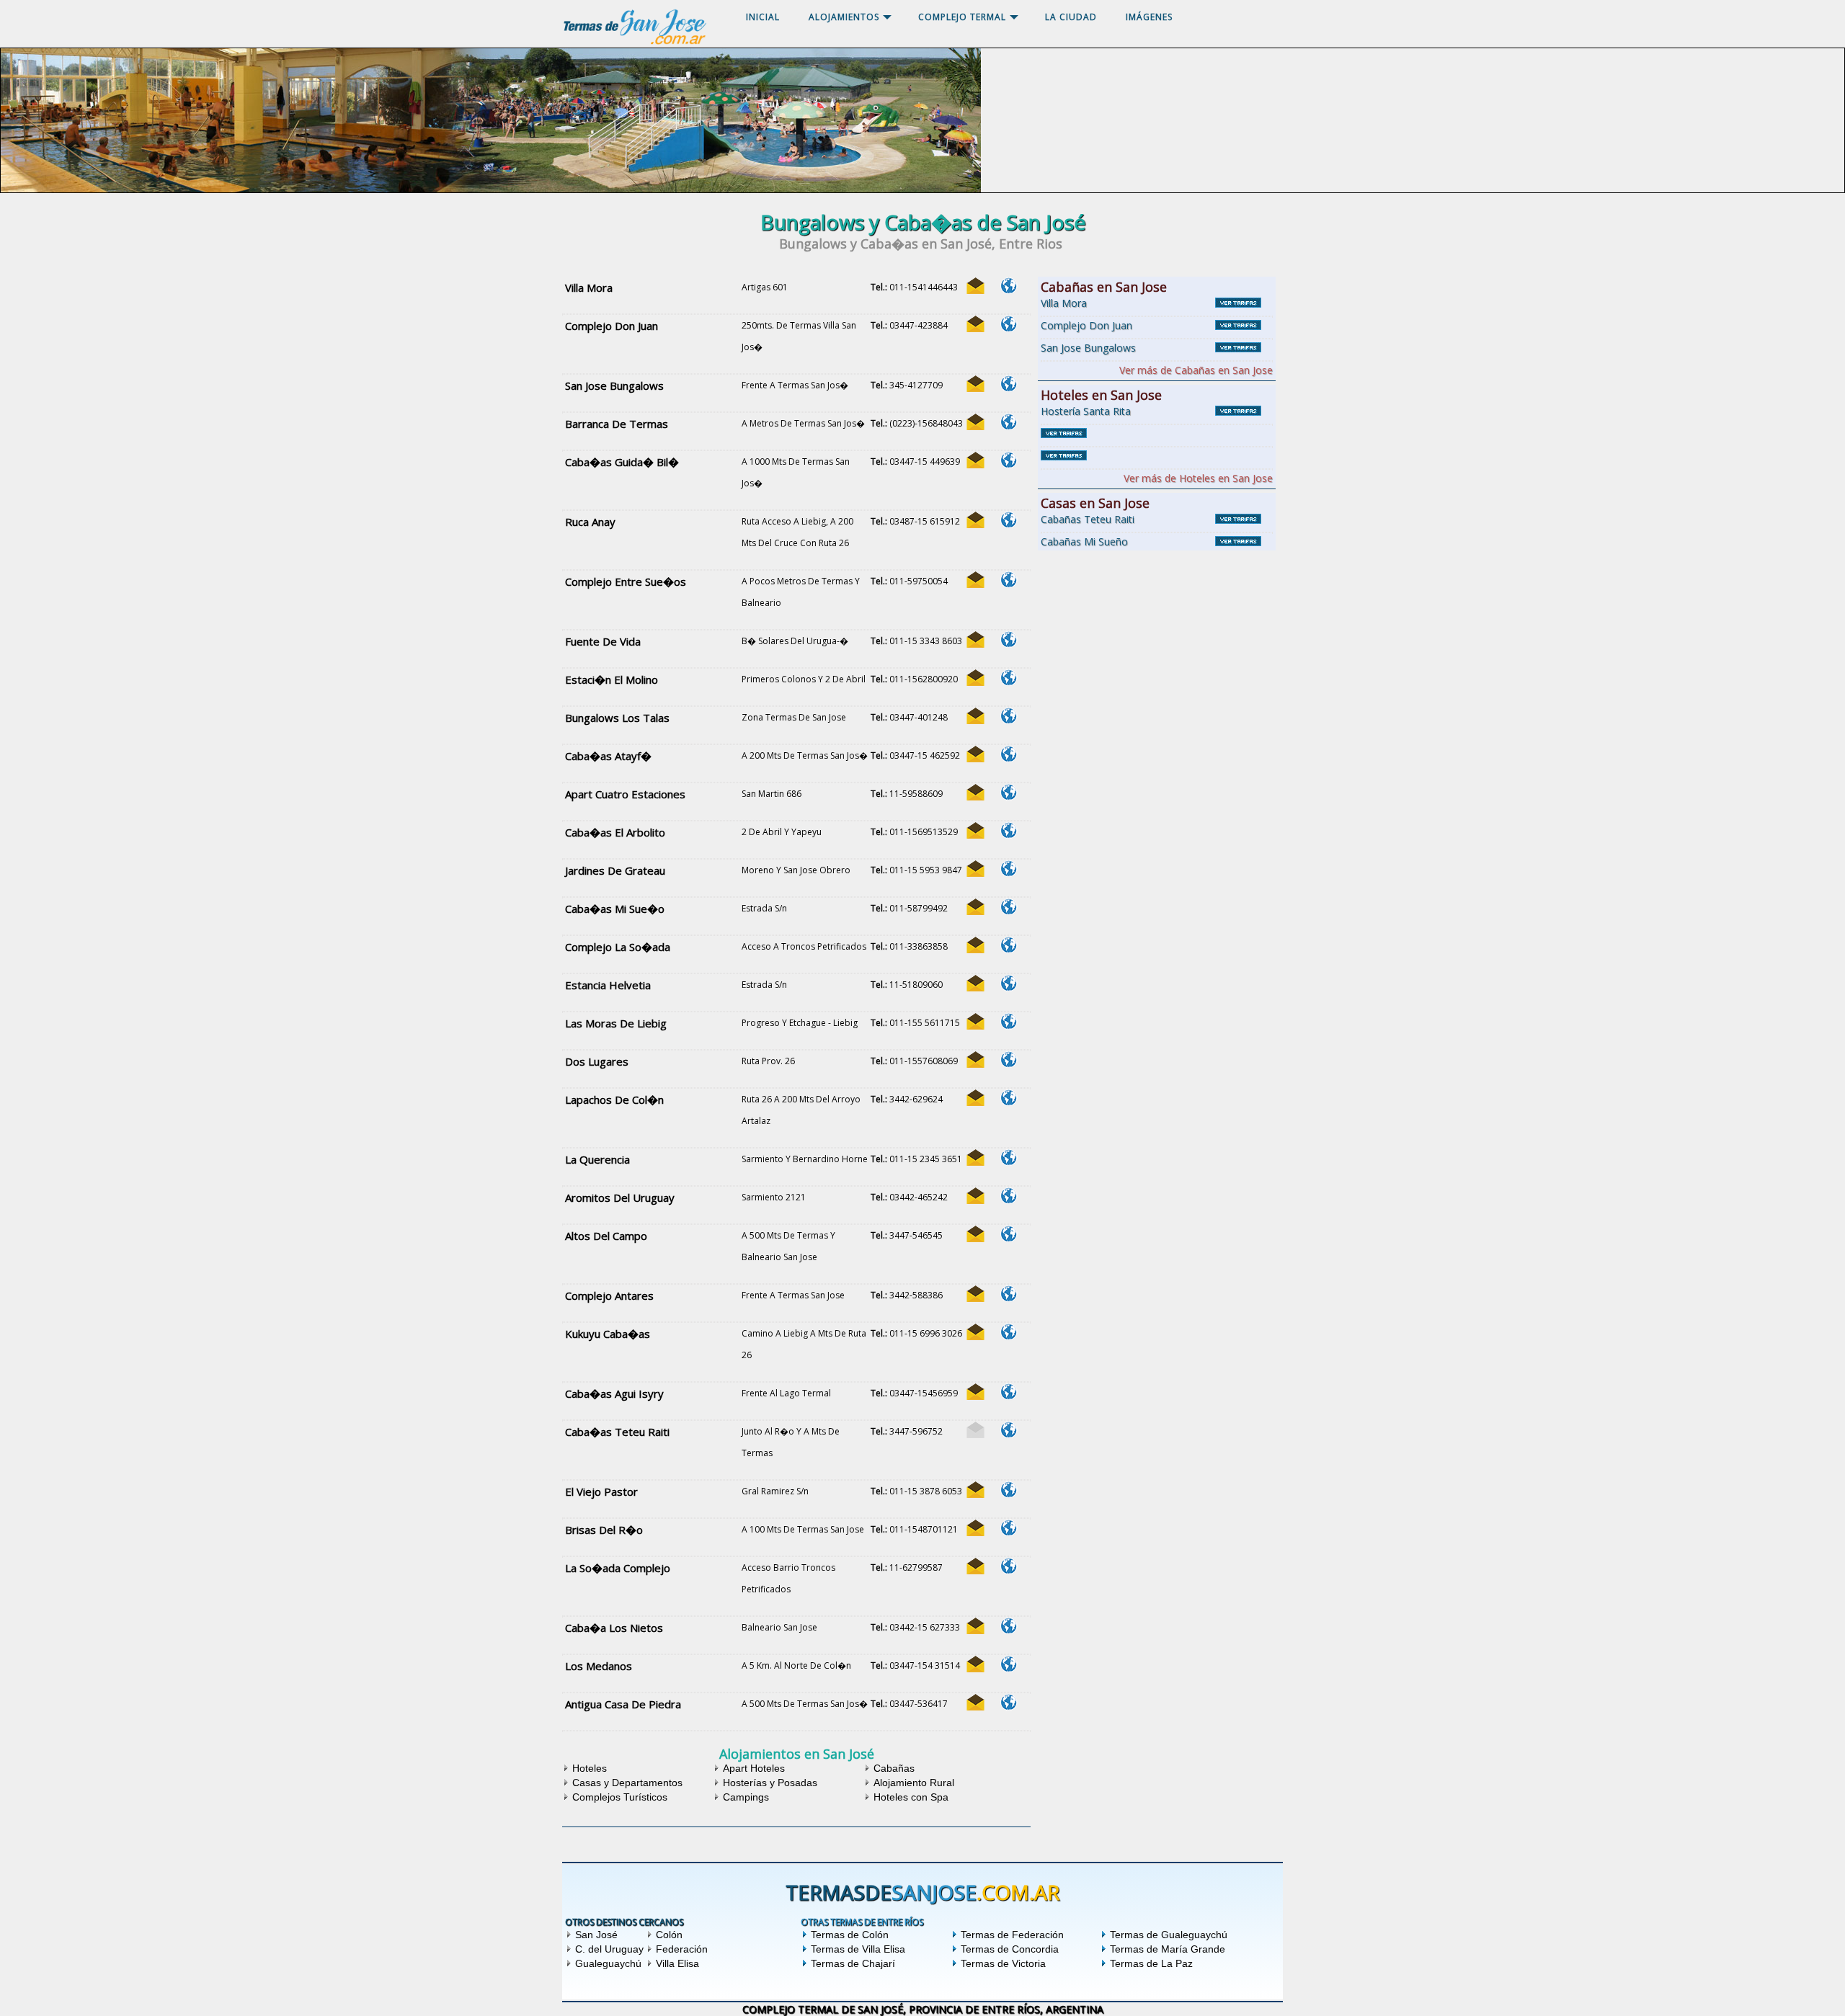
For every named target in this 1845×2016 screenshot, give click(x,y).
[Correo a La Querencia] (975, 1158)
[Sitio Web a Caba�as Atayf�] (1008, 754)
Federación (682, 1949)
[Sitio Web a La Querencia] (1008, 1158)
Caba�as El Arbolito (615, 832)
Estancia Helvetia (608, 985)
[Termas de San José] (634, 44)
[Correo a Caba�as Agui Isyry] (975, 1392)
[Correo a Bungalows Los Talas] (975, 716)
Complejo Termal (962, 17)
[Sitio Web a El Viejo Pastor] (1008, 1490)
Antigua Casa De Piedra (623, 1704)
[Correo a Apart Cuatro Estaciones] (975, 792)
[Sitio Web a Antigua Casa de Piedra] (1008, 1702)
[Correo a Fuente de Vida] (975, 639)
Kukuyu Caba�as (608, 1334)
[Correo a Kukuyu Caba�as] (975, 1332)
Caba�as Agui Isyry (614, 1393)
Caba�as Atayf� (608, 756)
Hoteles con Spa (911, 1797)
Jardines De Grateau (615, 870)
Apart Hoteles (754, 1768)
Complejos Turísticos (620, 1797)
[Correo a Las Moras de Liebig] (975, 1021)
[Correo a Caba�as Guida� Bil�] (975, 460)
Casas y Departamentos (627, 1783)
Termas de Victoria (1003, 1963)
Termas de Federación (1012, 1935)
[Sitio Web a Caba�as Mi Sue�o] (1008, 907)
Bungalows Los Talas (617, 718)
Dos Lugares (597, 1061)
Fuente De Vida (603, 641)
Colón (669, 1935)
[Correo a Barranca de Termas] (975, 422)
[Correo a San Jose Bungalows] (975, 384)
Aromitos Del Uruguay (620, 1197)
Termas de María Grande (1168, 1949)
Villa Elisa (677, 1963)
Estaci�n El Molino (612, 679)
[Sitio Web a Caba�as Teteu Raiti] (1008, 1430)
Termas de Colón (850, 1935)
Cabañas (894, 1768)
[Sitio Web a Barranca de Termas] (1008, 422)
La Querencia (597, 1159)
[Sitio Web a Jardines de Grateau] (1008, 869)
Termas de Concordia (1010, 1949)
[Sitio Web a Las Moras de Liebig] (1008, 1021)
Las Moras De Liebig (616, 1023)
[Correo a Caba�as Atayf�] (975, 754)
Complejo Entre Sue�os (626, 581)
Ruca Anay (590, 522)
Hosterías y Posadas (770, 1783)
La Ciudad (1071, 17)
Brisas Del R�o (604, 1530)
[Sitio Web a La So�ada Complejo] (1008, 1566)
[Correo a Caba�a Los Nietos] (975, 1626)
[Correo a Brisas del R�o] (975, 1528)
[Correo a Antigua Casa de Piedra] (975, 1702)
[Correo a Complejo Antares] (975, 1294)
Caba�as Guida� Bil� (622, 462)
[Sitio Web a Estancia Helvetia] (1008, 983)
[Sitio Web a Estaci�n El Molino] (1008, 678)
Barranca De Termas (617, 424)
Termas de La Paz (1151, 1963)
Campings (746, 1797)
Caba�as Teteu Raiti (617, 1432)
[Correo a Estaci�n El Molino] (975, 678)
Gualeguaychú (608, 1963)
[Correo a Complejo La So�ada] (975, 945)
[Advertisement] (1157, 644)
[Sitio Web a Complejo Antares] (1008, 1294)
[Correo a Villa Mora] (975, 286)
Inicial (763, 17)
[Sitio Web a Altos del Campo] (1008, 1234)
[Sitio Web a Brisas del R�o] (1008, 1528)
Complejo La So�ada (618, 947)
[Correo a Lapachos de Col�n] (975, 1098)
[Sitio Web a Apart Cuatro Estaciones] (1008, 792)
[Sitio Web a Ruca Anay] (1008, 520)
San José (596, 1935)
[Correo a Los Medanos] (975, 1664)
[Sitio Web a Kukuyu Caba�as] (1008, 1332)
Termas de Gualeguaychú (1169, 1935)
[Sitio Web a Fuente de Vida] (1008, 639)
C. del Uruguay (609, 1949)
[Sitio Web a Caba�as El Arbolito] (1008, 830)
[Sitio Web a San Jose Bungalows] (1008, 384)
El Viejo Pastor (601, 1491)
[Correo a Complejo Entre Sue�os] (975, 580)
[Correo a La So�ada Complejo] (975, 1566)
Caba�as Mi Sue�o (615, 909)
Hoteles (590, 1768)
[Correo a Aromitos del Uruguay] (975, 1196)
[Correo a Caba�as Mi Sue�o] (975, 907)
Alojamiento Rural (914, 1783)
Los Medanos (599, 1666)
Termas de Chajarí (853, 1963)
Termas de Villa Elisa (858, 1949)
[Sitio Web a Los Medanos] (1008, 1664)
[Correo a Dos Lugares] (975, 1060)
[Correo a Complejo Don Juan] (975, 324)
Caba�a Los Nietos (614, 1628)
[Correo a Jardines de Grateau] (975, 869)
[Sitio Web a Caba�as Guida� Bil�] (1008, 460)
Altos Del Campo (606, 1236)
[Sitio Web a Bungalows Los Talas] (1008, 716)
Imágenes (1149, 17)
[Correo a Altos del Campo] (975, 1234)
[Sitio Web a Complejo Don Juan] (1008, 324)
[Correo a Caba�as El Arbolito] (975, 830)
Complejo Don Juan (612, 326)
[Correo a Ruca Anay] (975, 520)
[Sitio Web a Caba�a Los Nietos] (1008, 1626)
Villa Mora (589, 287)
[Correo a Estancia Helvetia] (975, 983)
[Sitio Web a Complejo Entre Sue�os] (1008, 580)
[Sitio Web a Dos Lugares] (1008, 1060)
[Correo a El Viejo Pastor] (975, 1490)
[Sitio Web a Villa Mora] (1008, 286)
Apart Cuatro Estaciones (625, 794)
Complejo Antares (609, 1295)
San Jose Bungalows (614, 385)
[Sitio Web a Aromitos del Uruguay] (1008, 1196)
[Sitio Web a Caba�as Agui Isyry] (1008, 1392)
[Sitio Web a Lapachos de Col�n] (1008, 1098)
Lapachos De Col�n (614, 1100)
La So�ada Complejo (618, 1568)
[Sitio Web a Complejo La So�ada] (1008, 945)
